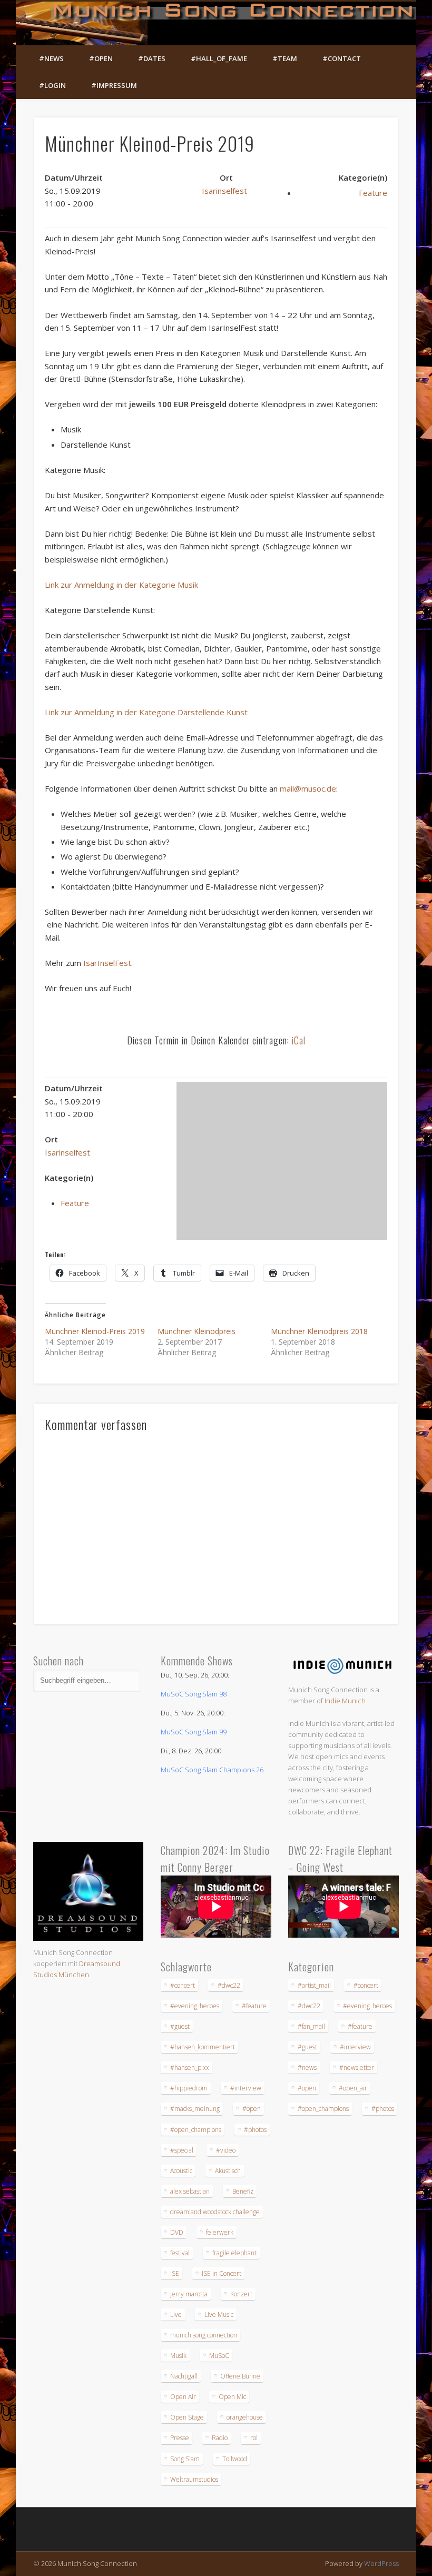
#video (226, 2150)
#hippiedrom (189, 2088)
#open (101, 58)
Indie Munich (345, 1701)
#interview (246, 2088)
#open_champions (196, 2130)
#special (182, 2150)
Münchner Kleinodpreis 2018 (319, 1331)
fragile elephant (234, 2253)
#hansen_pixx (190, 2067)
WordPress (381, 2563)
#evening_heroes (195, 2006)
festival (180, 2253)
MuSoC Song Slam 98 (194, 1694)
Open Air (183, 2397)
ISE (175, 2273)
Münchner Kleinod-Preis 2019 (95, 1331)
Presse (180, 2438)
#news (51, 58)
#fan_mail (311, 2026)
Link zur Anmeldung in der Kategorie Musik (121, 585)
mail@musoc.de (308, 788)
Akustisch (228, 2171)
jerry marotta (189, 2294)
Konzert (241, 2294)
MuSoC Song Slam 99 (194, 1732)
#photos (255, 2130)
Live (176, 2315)
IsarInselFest (107, 963)
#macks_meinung (195, 2109)
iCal (299, 1040)
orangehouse (245, 2417)
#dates (152, 58)
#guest (180, 2026)
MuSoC (219, 2356)
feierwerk (220, 2232)
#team (285, 58)
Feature (373, 193)
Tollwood (235, 2459)
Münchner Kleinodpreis (197, 1331)
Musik (178, 2356)
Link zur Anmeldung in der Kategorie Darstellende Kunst (146, 712)
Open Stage (187, 2417)
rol (254, 2438)
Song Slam (185, 2459)
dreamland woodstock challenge (215, 2212)
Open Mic (232, 2397)
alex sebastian (190, 2191)
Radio (220, 2438)
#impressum (114, 85)
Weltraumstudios (194, 2479)
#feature (254, 2006)
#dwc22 (229, 1985)
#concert (183, 1985)
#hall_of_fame (219, 58)
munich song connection (204, 2335)
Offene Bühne (240, 2376)
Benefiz (243, 2191)
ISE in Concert (222, 2273)
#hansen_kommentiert (203, 2047)
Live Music (219, 2315)
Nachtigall (184, 2376)
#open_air (353, 2088)
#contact (342, 58)
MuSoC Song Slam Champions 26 (212, 1770)
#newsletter (357, 2067)
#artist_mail (314, 1985)
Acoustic (181, 2171)
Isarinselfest (224, 191)
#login (52, 85)
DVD (177, 2232)
